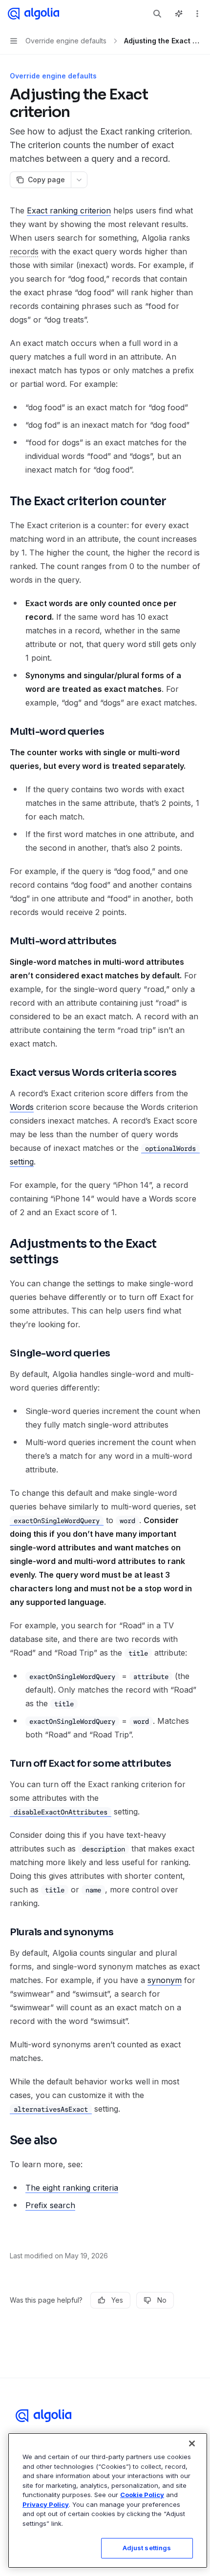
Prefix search (50, 2205)
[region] (108, 2500)
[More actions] (197, 14)
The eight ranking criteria (72, 2188)
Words (22, 1107)
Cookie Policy (142, 2495)
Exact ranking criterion (69, 210)
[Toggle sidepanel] (179, 14)
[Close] (192, 2443)
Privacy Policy (46, 2504)
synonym (165, 1980)
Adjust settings (147, 2548)
